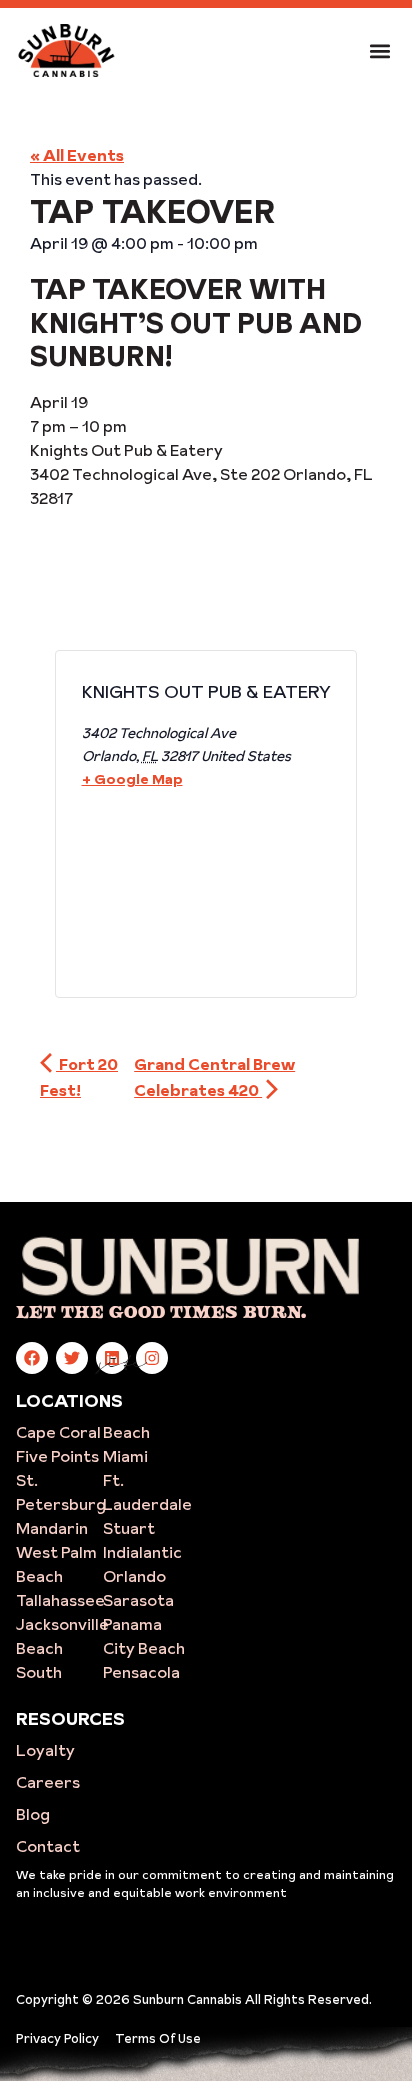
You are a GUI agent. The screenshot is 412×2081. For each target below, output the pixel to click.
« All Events (77, 155)
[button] (379, 50)
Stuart (129, 1528)
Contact (48, 1846)
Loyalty (45, 1750)
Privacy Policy (57, 2038)
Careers (48, 1782)
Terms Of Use (158, 2038)
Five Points (57, 1456)
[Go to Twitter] (72, 1358)
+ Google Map (132, 779)
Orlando (134, 1576)
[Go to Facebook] (32, 1358)
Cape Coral (58, 1432)
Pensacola (141, 1672)
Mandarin (52, 1528)
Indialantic (142, 1552)
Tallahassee (60, 1600)
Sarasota (138, 1600)
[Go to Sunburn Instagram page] (152, 1358)
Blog (33, 1814)
